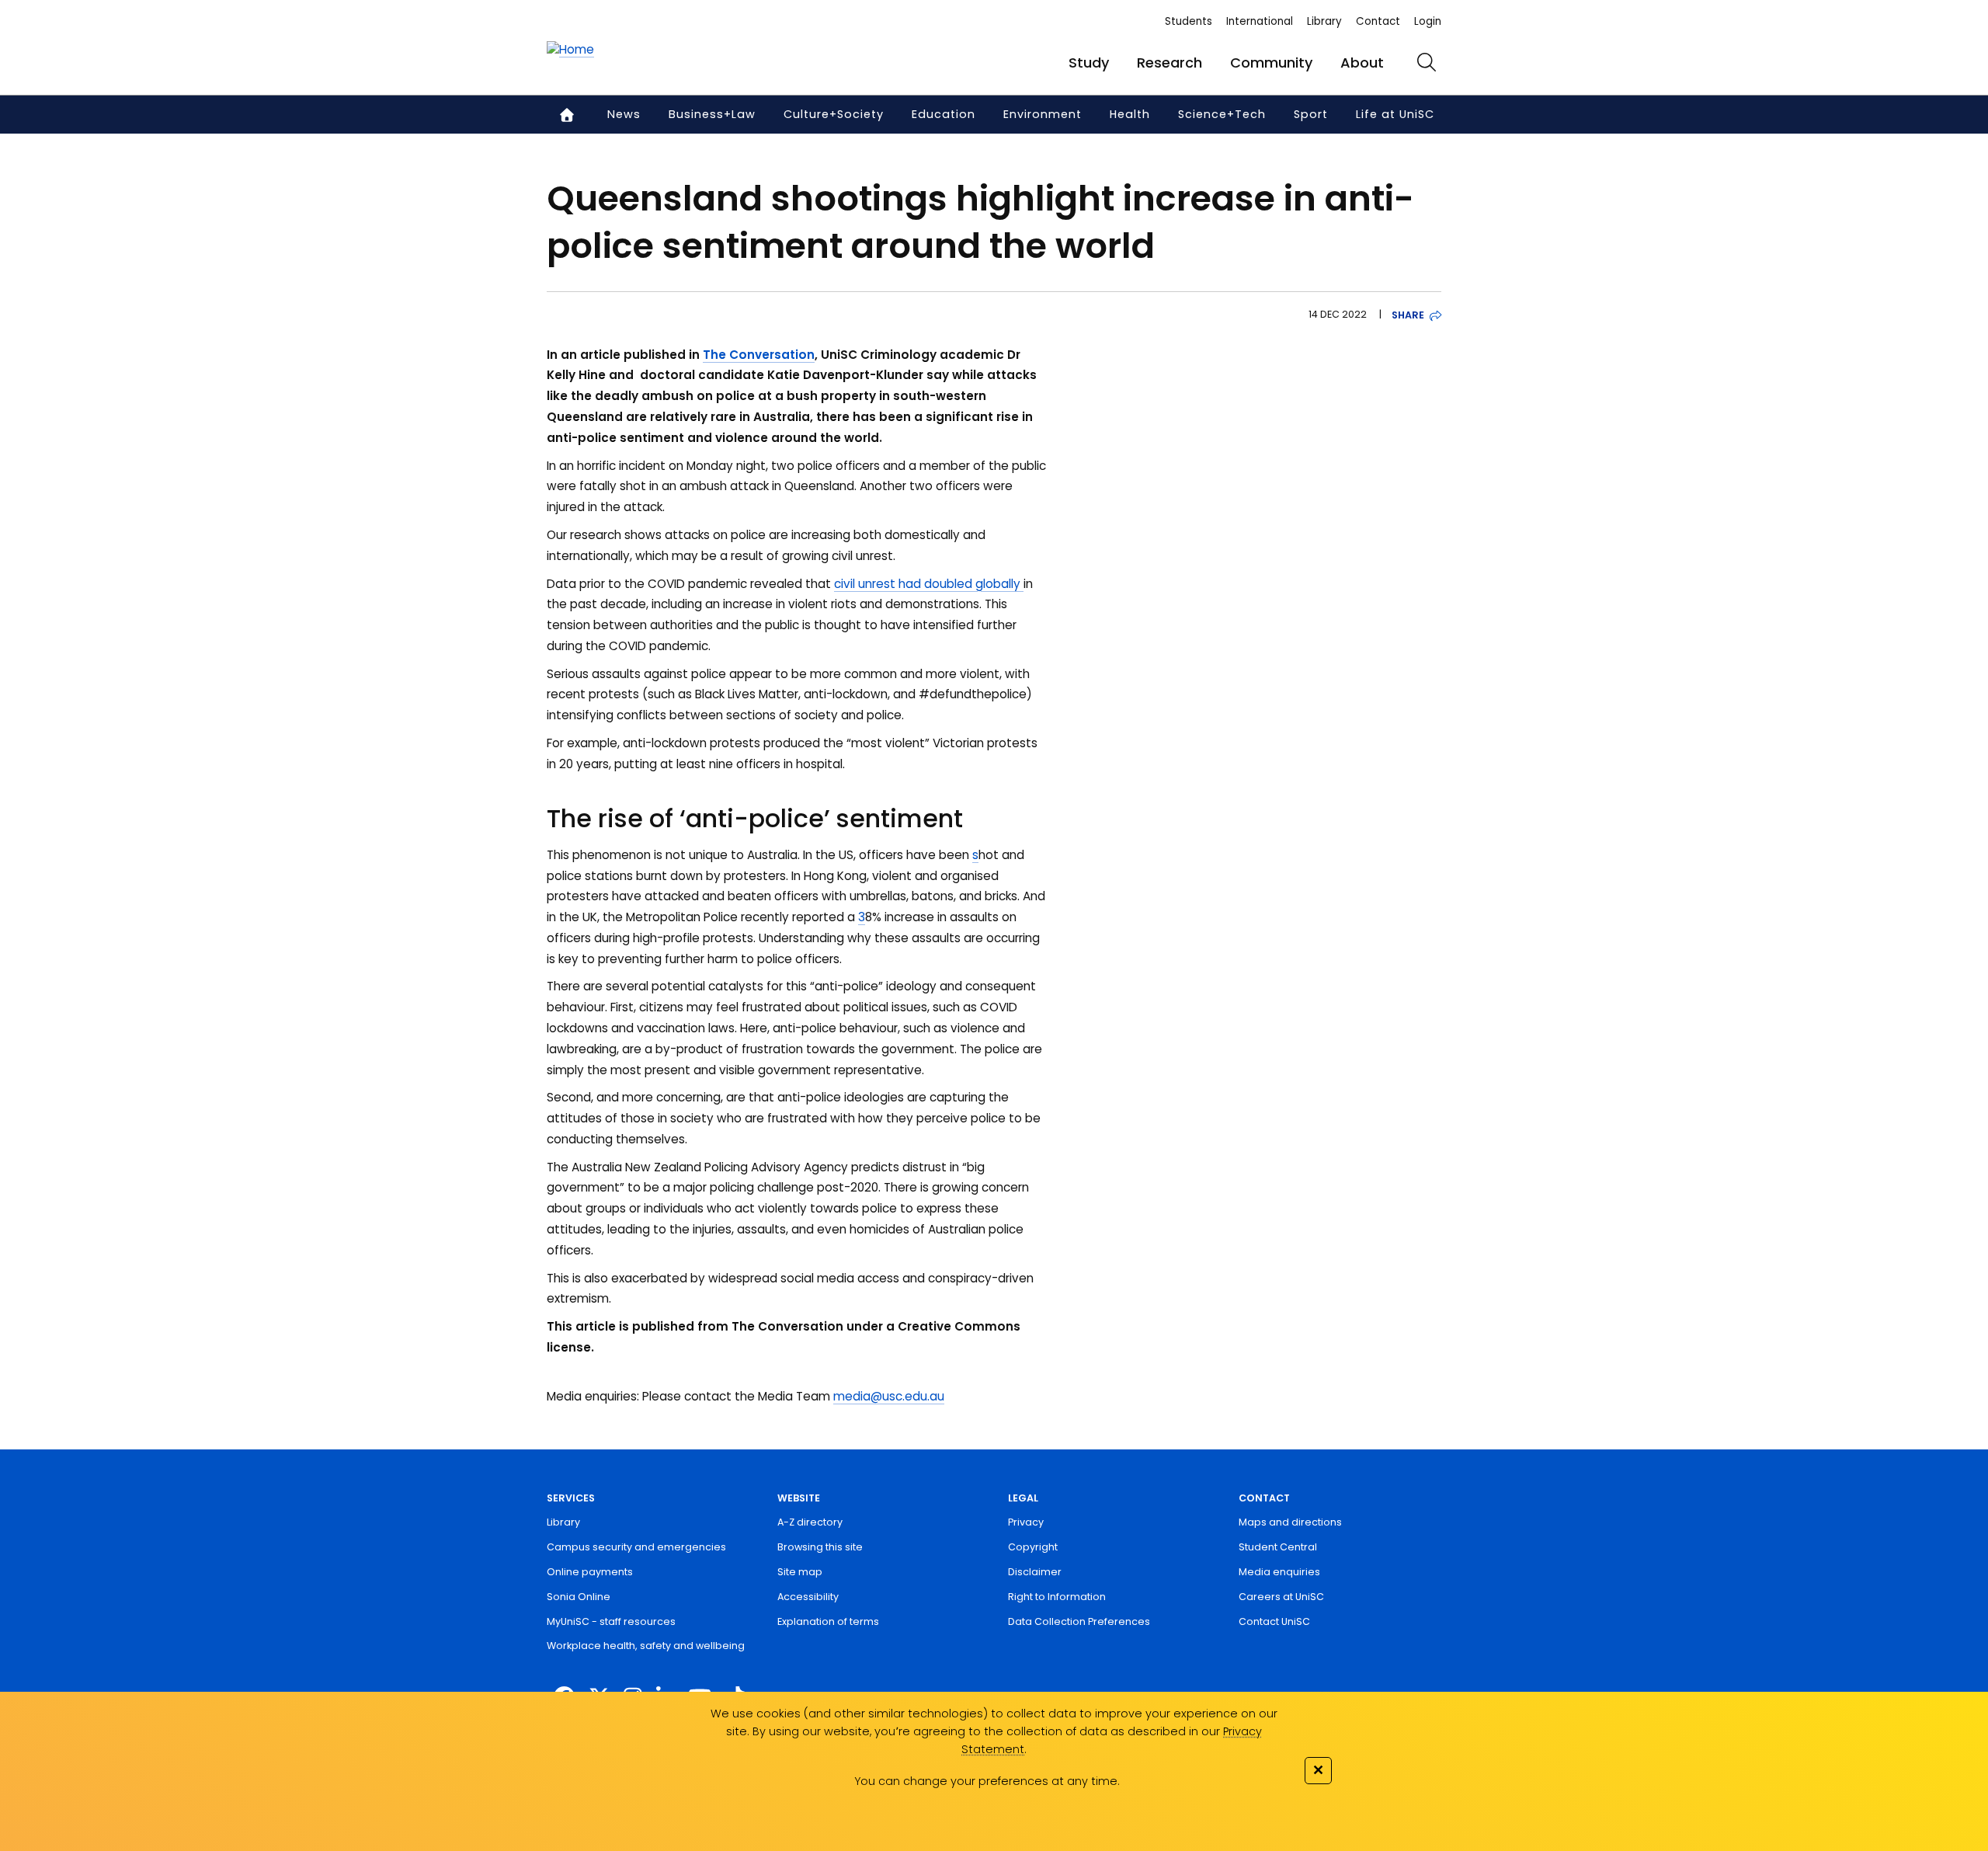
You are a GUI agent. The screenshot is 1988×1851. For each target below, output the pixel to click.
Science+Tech (1222, 114)
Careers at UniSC (1281, 1597)
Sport (1311, 114)
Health (1130, 114)
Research (1170, 63)
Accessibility (808, 1597)
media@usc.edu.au (889, 1396)
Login (1428, 21)
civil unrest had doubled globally (929, 584)
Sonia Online (579, 1597)
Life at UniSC (1395, 114)
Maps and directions (1290, 1522)
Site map (800, 1572)
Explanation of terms (828, 1621)
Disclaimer (1035, 1572)
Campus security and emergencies (636, 1547)
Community (1271, 63)
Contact (1378, 21)
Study (1089, 63)
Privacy (1026, 1522)
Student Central (1278, 1547)
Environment (1043, 114)
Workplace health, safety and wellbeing (646, 1646)
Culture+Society (834, 114)
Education (944, 114)
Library (1324, 21)
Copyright (1033, 1547)
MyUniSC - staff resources (611, 1621)
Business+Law (712, 114)
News (624, 114)
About (1362, 63)
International (1260, 21)
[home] (570, 50)
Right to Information (1057, 1597)
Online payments (590, 1572)
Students (1189, 21)
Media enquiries (1279, 1572)
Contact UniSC (1274, 1621)
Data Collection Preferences (1079, 1621)
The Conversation (759, 355)
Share (1408, 315)
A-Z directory (810, 1522)
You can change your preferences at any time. (987, 1781)
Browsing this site (820, 1547)
